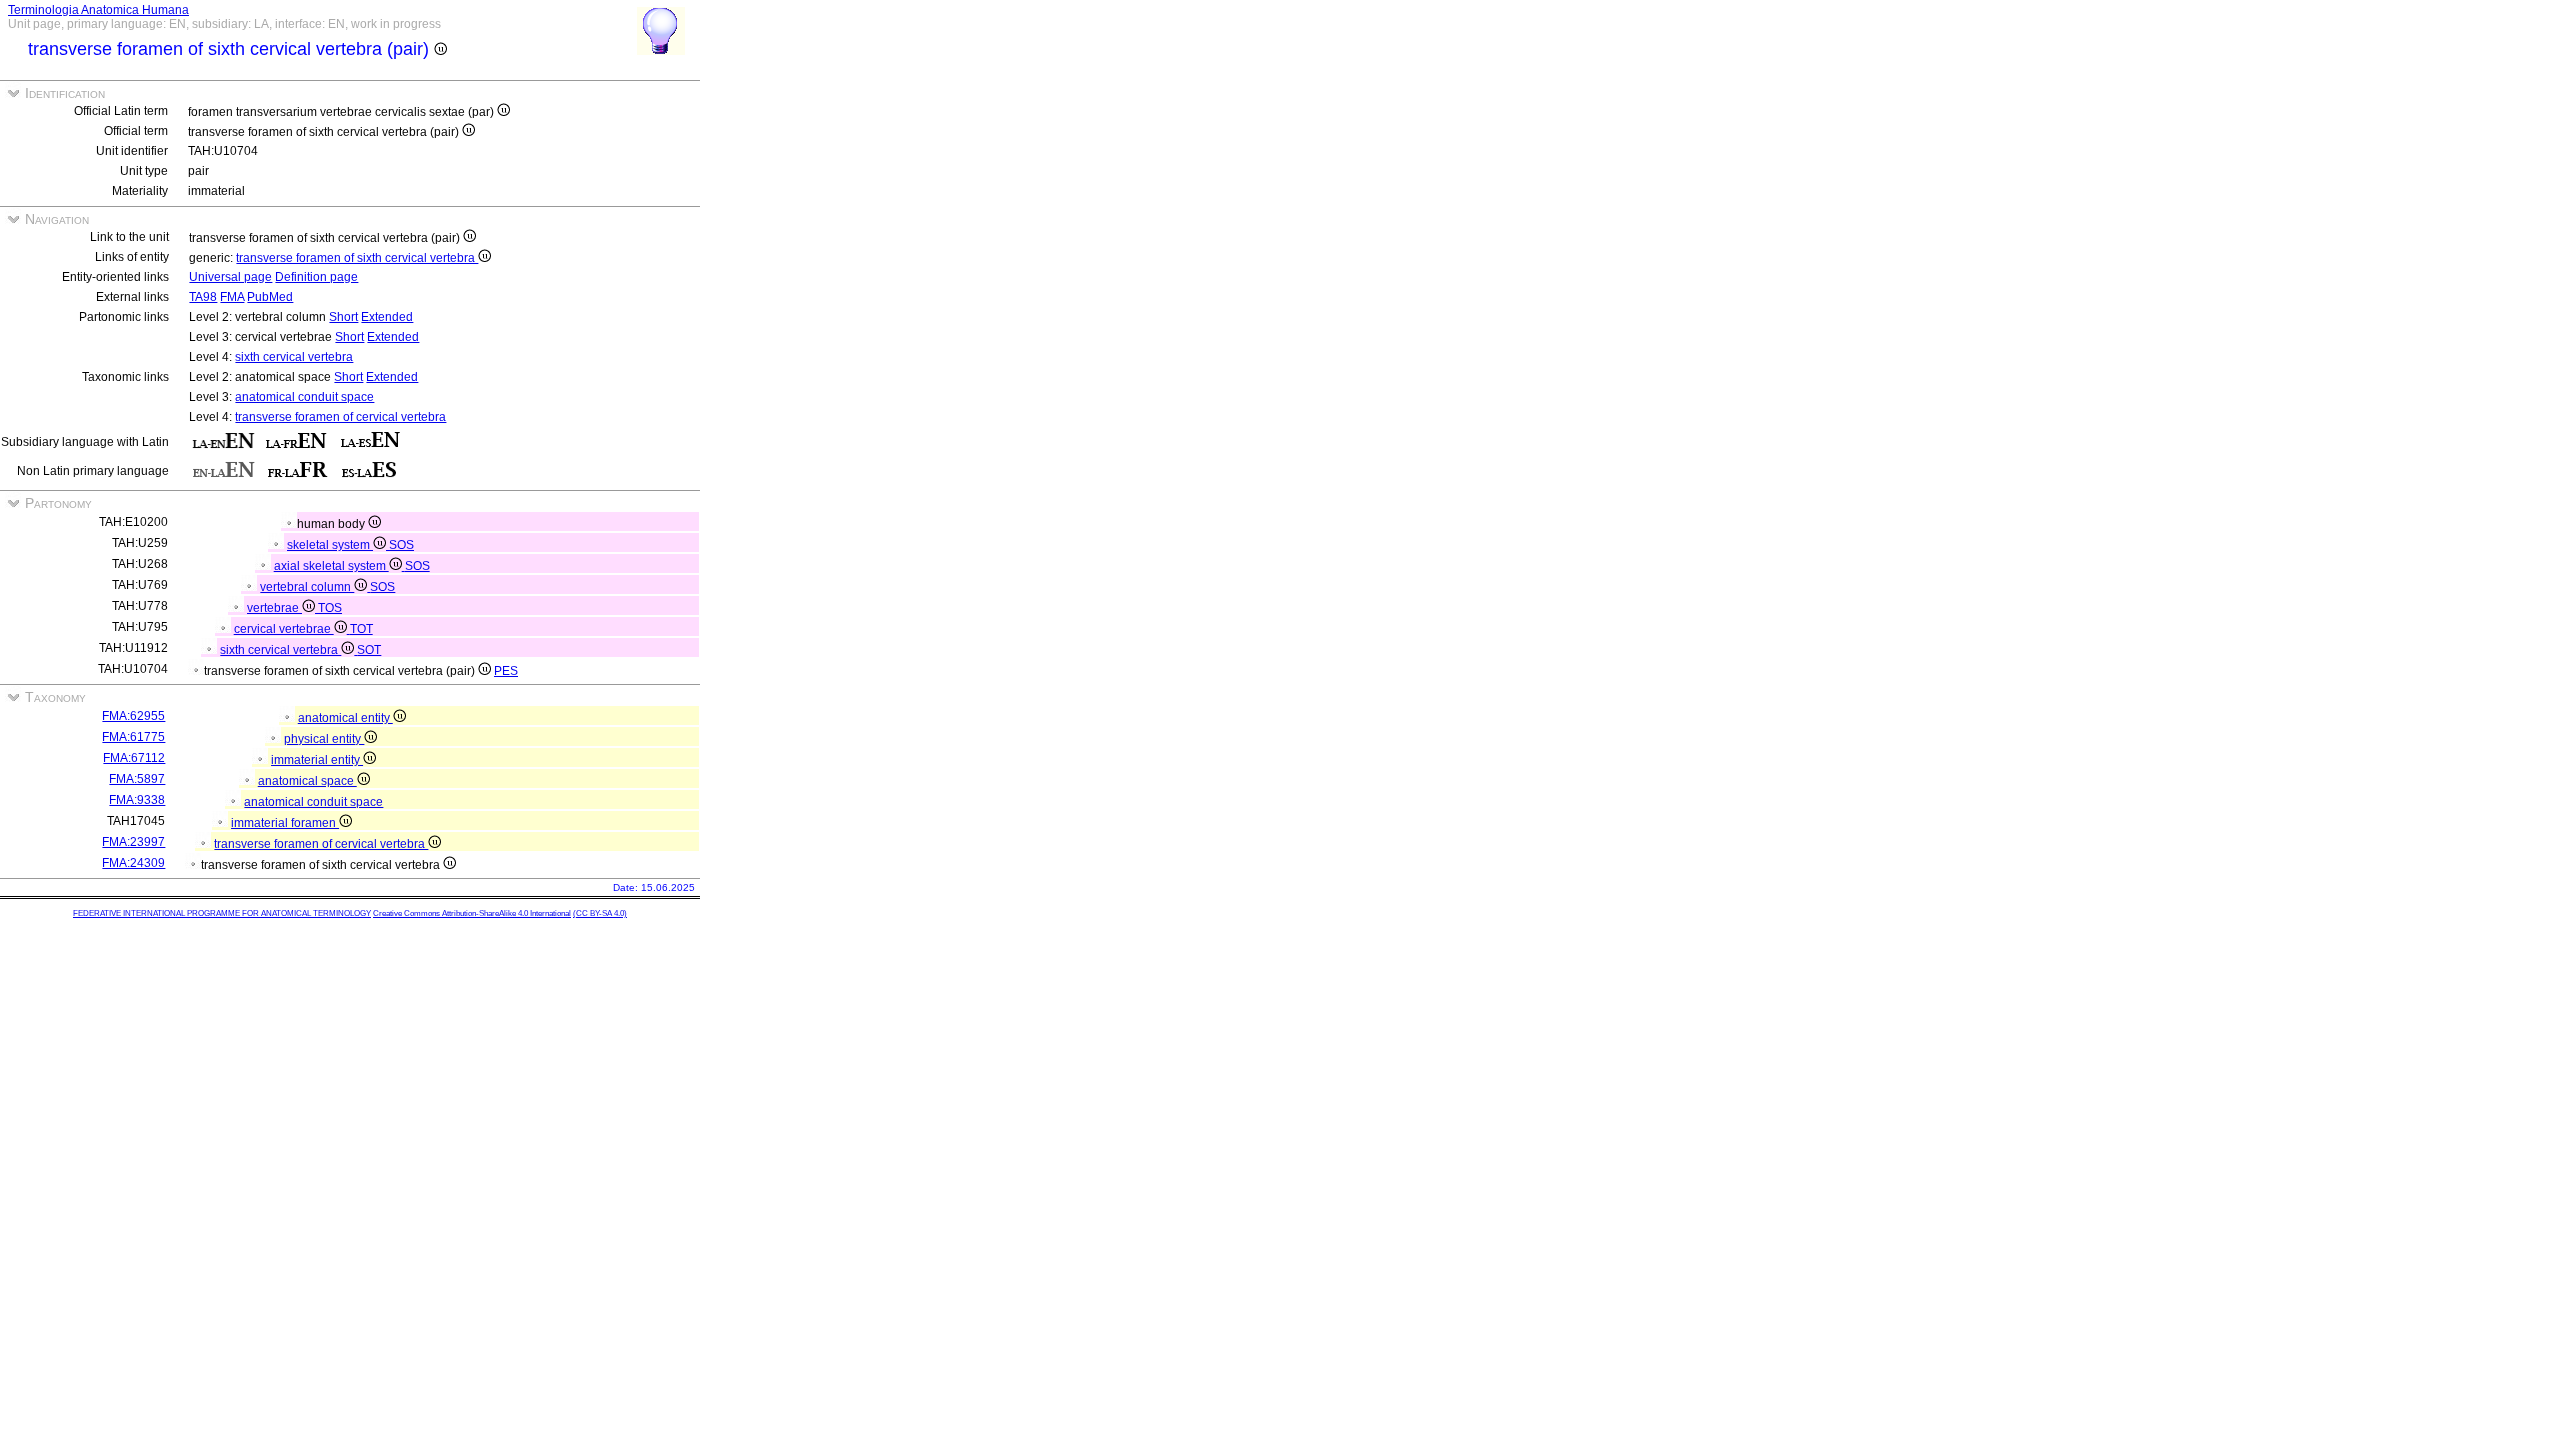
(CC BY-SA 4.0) (600, 913)
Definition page (316, 277)
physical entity (324, 739)
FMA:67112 (134, 758)
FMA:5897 (137, 779)
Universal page (230, 277)
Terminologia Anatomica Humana (98, 10)
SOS (401, 545)
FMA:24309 (133, 863)
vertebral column (307, 587)
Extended (387, 317)
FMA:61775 (133, 737)
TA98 (203, 297)
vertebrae (274, 608)
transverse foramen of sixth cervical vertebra (357, 258)
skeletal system (330, 545)
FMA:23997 (133, 842)
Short (343, 317)
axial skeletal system (331, 566)
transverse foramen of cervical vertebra (340, 417)
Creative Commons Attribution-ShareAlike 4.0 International (472, 913)
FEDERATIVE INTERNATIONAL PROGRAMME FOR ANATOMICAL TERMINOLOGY (222, 913)
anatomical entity (345, 718)
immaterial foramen (285, 823)
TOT (361, 629)
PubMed (270, 297)
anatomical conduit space (304, 397)
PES (506, 671)
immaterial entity (317, 760)
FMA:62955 (133, 716)
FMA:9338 (137, 800)
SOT (369, 650)
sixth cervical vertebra (294, 357)
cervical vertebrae (284, 629)
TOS (330, 608)
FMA (232, 297)
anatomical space (307, 781)
